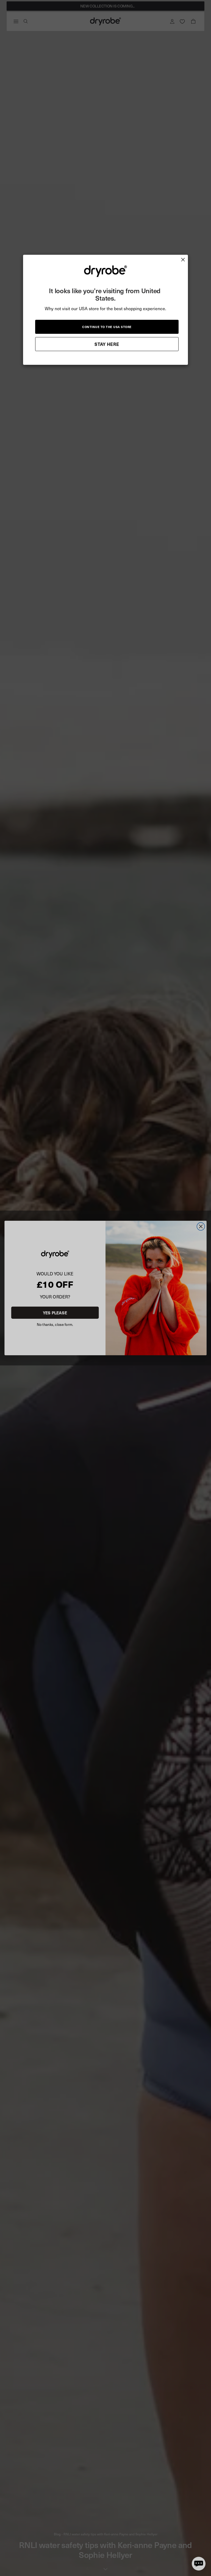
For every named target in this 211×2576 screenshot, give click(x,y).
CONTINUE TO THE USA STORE (107, 327)
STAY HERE (107, 344)
